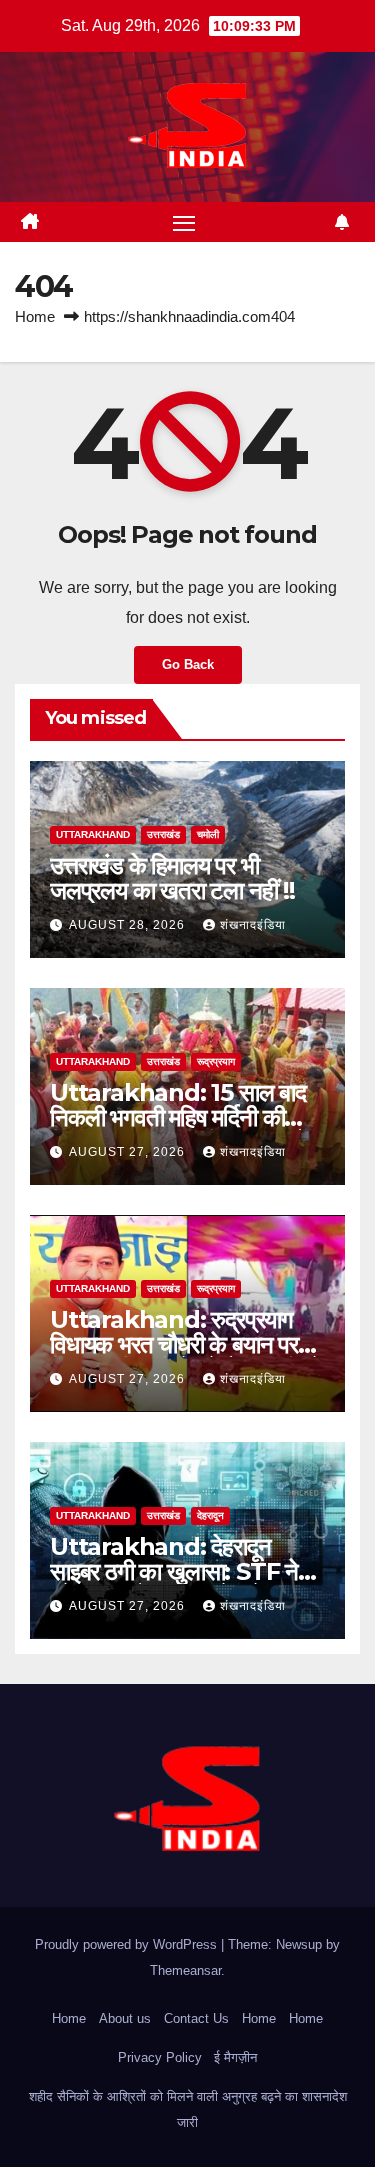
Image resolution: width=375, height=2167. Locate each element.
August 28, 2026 (129, 925)
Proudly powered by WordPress (128, 1944)
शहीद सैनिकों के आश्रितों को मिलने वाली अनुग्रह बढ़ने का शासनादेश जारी (188, 2109)
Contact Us (196, 2018)
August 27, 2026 (129, 1152)
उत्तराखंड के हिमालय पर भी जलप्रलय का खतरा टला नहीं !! (172, 878)
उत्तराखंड (163, 834)
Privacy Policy (160, 2057)
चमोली (208, 834)
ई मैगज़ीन (235, 2057)
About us (125, 2018)
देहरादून (210, 1515)
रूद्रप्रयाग (216, 1061)
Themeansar (185, 1970)
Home (35, 316)
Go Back (188, 664)
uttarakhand (93, 834)
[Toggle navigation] (184, 222)
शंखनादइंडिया (253, 925)
